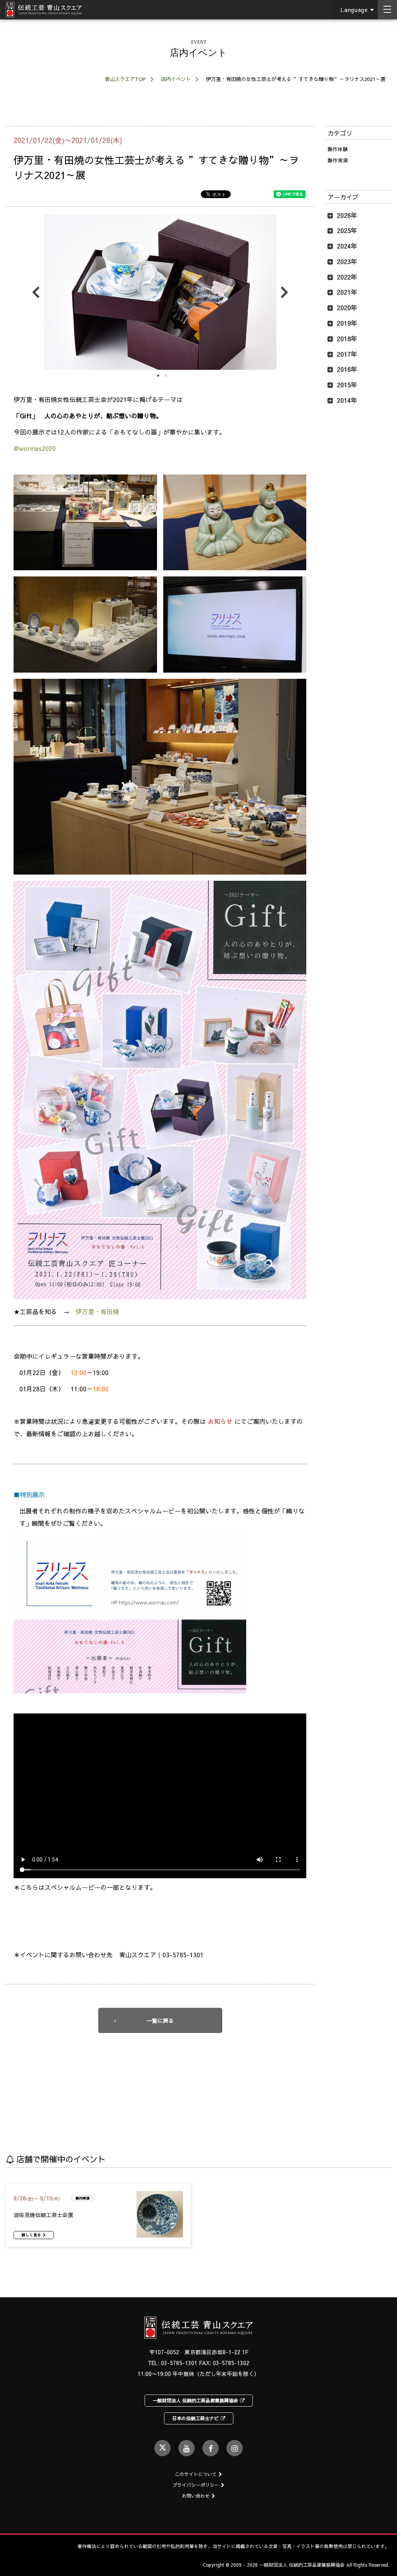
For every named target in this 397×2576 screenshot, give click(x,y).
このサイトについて (196, 2474)
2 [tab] (166, 376)
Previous (38, 292)
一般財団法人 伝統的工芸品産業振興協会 (195, 2400)
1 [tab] (158, 376)
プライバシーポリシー (196, 2485)
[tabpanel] (160, 292)
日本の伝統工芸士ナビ (195, 2418)
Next (282, 292)
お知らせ (220, 1421)
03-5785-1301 (179, 2363)
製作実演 (338, 160)
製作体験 (338, 149)
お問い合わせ (196, 2496)
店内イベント (176, 79)
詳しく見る (31, 2235)
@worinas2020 (35, 448)
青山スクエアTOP (125, 79)
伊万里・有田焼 (97, 1311)
